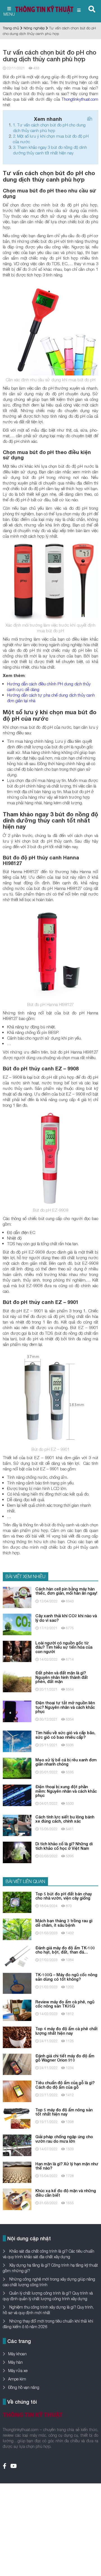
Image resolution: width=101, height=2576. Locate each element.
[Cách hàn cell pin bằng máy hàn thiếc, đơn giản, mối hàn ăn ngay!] (17, 1597)
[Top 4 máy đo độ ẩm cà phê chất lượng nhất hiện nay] (17, 2037)
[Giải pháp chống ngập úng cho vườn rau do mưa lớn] (17, 2145)
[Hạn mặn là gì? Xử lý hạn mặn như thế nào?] (17, 2172)
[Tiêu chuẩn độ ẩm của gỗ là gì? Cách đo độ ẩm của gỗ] (17, 2091)
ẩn (90, 119)
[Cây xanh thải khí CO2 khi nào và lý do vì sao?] (17, 1624)
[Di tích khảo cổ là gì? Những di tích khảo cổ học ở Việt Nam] (17, 1852)
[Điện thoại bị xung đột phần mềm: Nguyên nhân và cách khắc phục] (17, 1795)
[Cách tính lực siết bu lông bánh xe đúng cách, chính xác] (17, 1825)
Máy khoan (17, 2354)
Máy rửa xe (18, 2371)
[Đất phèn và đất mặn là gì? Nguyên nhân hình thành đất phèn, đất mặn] (17, 1681)
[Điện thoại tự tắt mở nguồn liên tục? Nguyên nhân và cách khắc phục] (17, 1711)
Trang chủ (11, 28)
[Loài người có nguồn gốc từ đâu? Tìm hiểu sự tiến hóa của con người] (17, 1651)
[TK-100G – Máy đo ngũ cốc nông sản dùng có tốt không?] (17, 1983)
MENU (9, 14)
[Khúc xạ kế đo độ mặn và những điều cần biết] (17, 2199)
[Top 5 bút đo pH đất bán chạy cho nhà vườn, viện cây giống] (17, 1902)
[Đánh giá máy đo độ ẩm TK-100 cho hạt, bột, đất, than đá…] (17, 1956)
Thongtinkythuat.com (80, 99)
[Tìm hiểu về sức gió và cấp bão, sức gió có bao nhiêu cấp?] (17, 1741)
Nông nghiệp (34, 28)
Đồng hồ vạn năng (24, 2387)
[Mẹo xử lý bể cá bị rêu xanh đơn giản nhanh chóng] (17, 1768)
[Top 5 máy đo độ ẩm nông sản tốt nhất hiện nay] (17, 2118)
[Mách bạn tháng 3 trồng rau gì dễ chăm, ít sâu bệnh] (17, 1929)
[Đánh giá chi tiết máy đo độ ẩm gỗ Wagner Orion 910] (17, 2064)
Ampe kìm (17, 2379)
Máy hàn (15, 2362)
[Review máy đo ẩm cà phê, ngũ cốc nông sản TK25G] (17, 2010)
